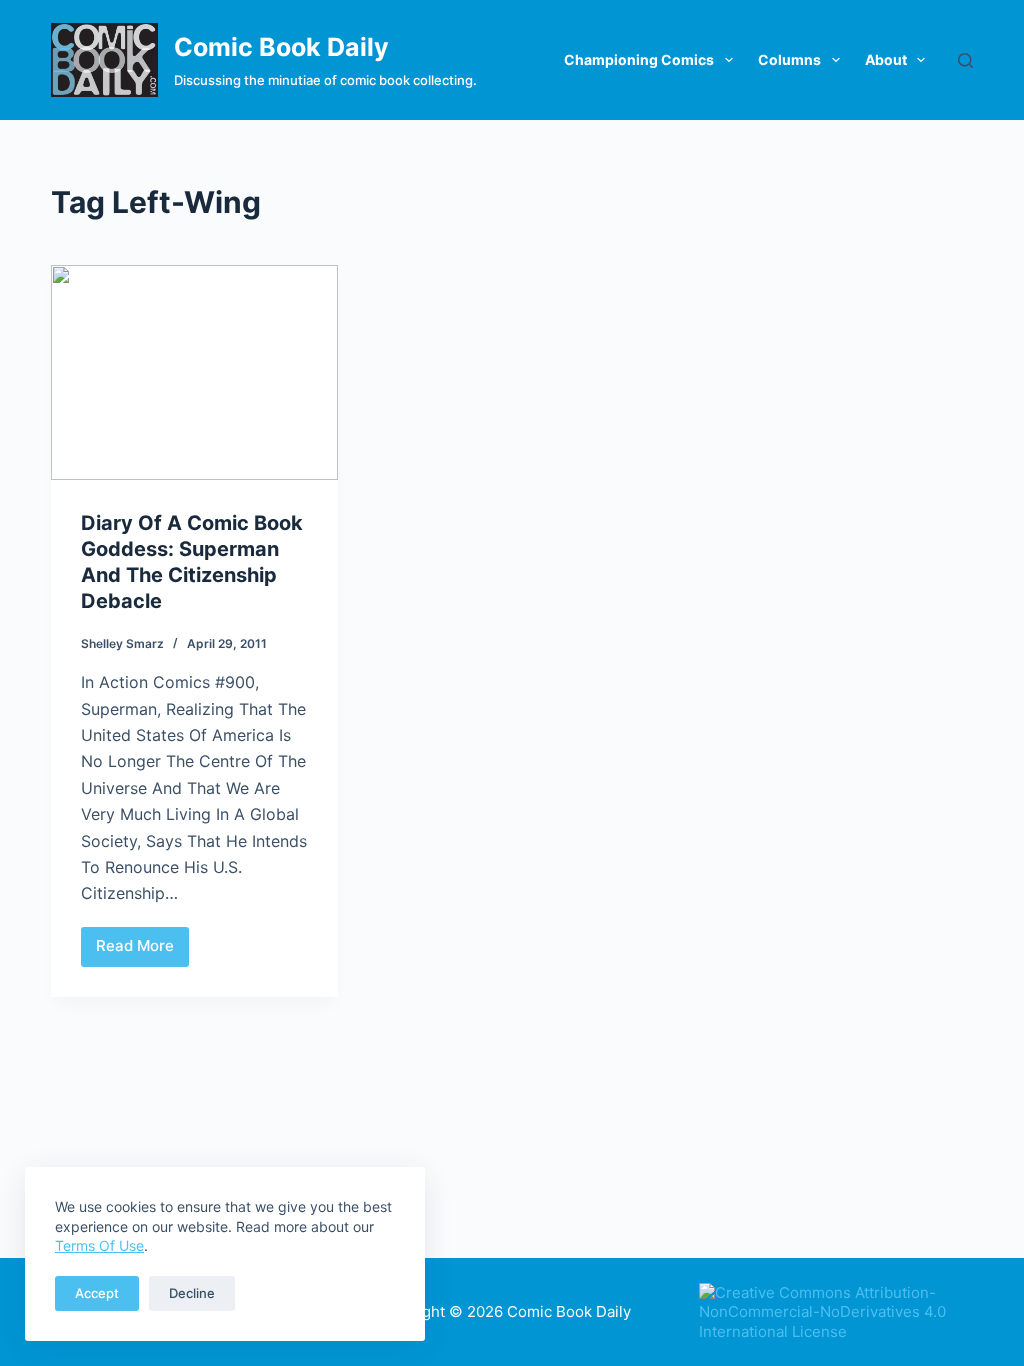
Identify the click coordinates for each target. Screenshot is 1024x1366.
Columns (789, 59)
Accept (97, 1293)
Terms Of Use (99, 1245)
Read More (142, 951)
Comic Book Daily (281, 47)
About (886, 59)
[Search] (965, 60)
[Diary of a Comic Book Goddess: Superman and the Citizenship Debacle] (194, 372)
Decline (192, 1293)
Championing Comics (639, 59)
